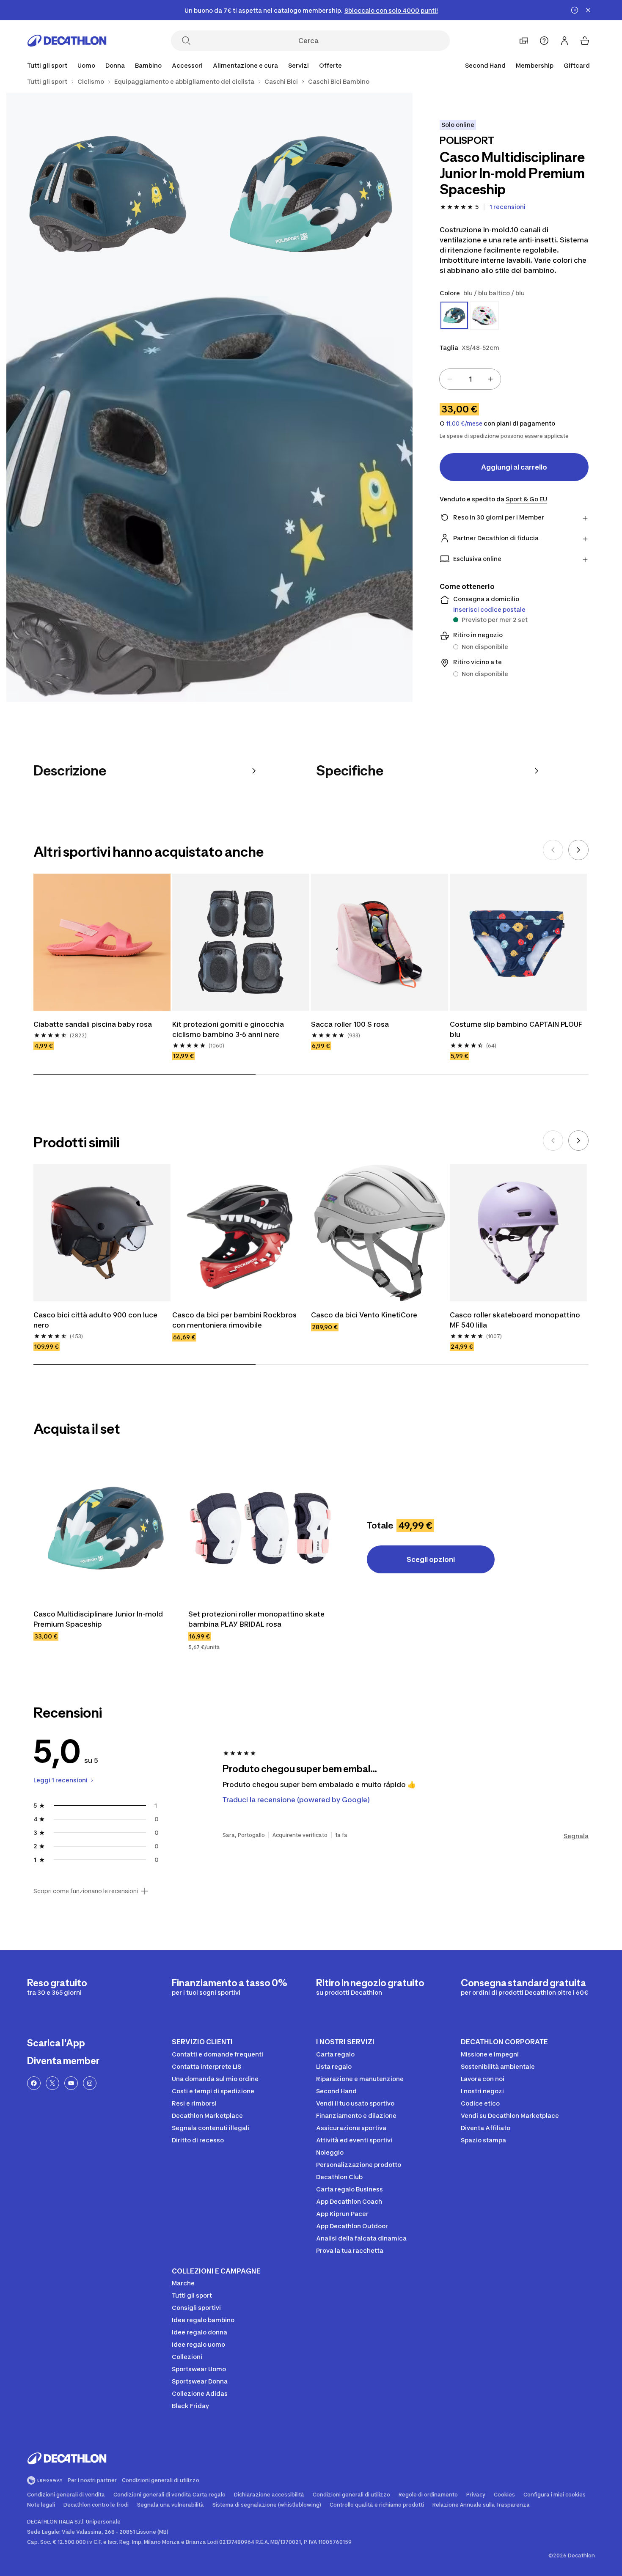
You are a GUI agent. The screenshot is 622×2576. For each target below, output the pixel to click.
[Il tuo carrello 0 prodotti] (585, 41)
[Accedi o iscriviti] (564, 41)
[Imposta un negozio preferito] (524, 41)
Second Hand (485, 65)
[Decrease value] (450, 379)
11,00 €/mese (464, 423)
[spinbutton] (470, 379)
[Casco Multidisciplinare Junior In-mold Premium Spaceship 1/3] (311, 194)
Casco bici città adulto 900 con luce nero (95, 1320)
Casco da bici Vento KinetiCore (364, 1315)
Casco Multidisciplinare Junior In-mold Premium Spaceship (98, 1619)
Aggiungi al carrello (514, 467)
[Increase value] (490, 379)
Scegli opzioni (431, 1559)
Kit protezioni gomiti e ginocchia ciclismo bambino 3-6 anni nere (228, 1029)
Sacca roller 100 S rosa (350, 1024)
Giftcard (577, 65)
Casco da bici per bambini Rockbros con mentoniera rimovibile (234, 1320)
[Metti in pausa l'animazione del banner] (575, 10)
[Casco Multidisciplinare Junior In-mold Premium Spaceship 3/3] (209, 499)
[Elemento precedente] (553, 850)
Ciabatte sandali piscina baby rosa (93, 1024)
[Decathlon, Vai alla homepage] (67, 41)
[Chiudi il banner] (588, 10)
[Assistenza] (544, 41)
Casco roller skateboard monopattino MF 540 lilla (515, 1320)
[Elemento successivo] (578, 850)
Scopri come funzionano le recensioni (86, 1891)
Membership (535, 65)
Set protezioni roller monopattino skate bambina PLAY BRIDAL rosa (256, 1619)
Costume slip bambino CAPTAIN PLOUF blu (516, 1029)
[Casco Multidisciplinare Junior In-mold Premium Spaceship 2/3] (108, 194)
